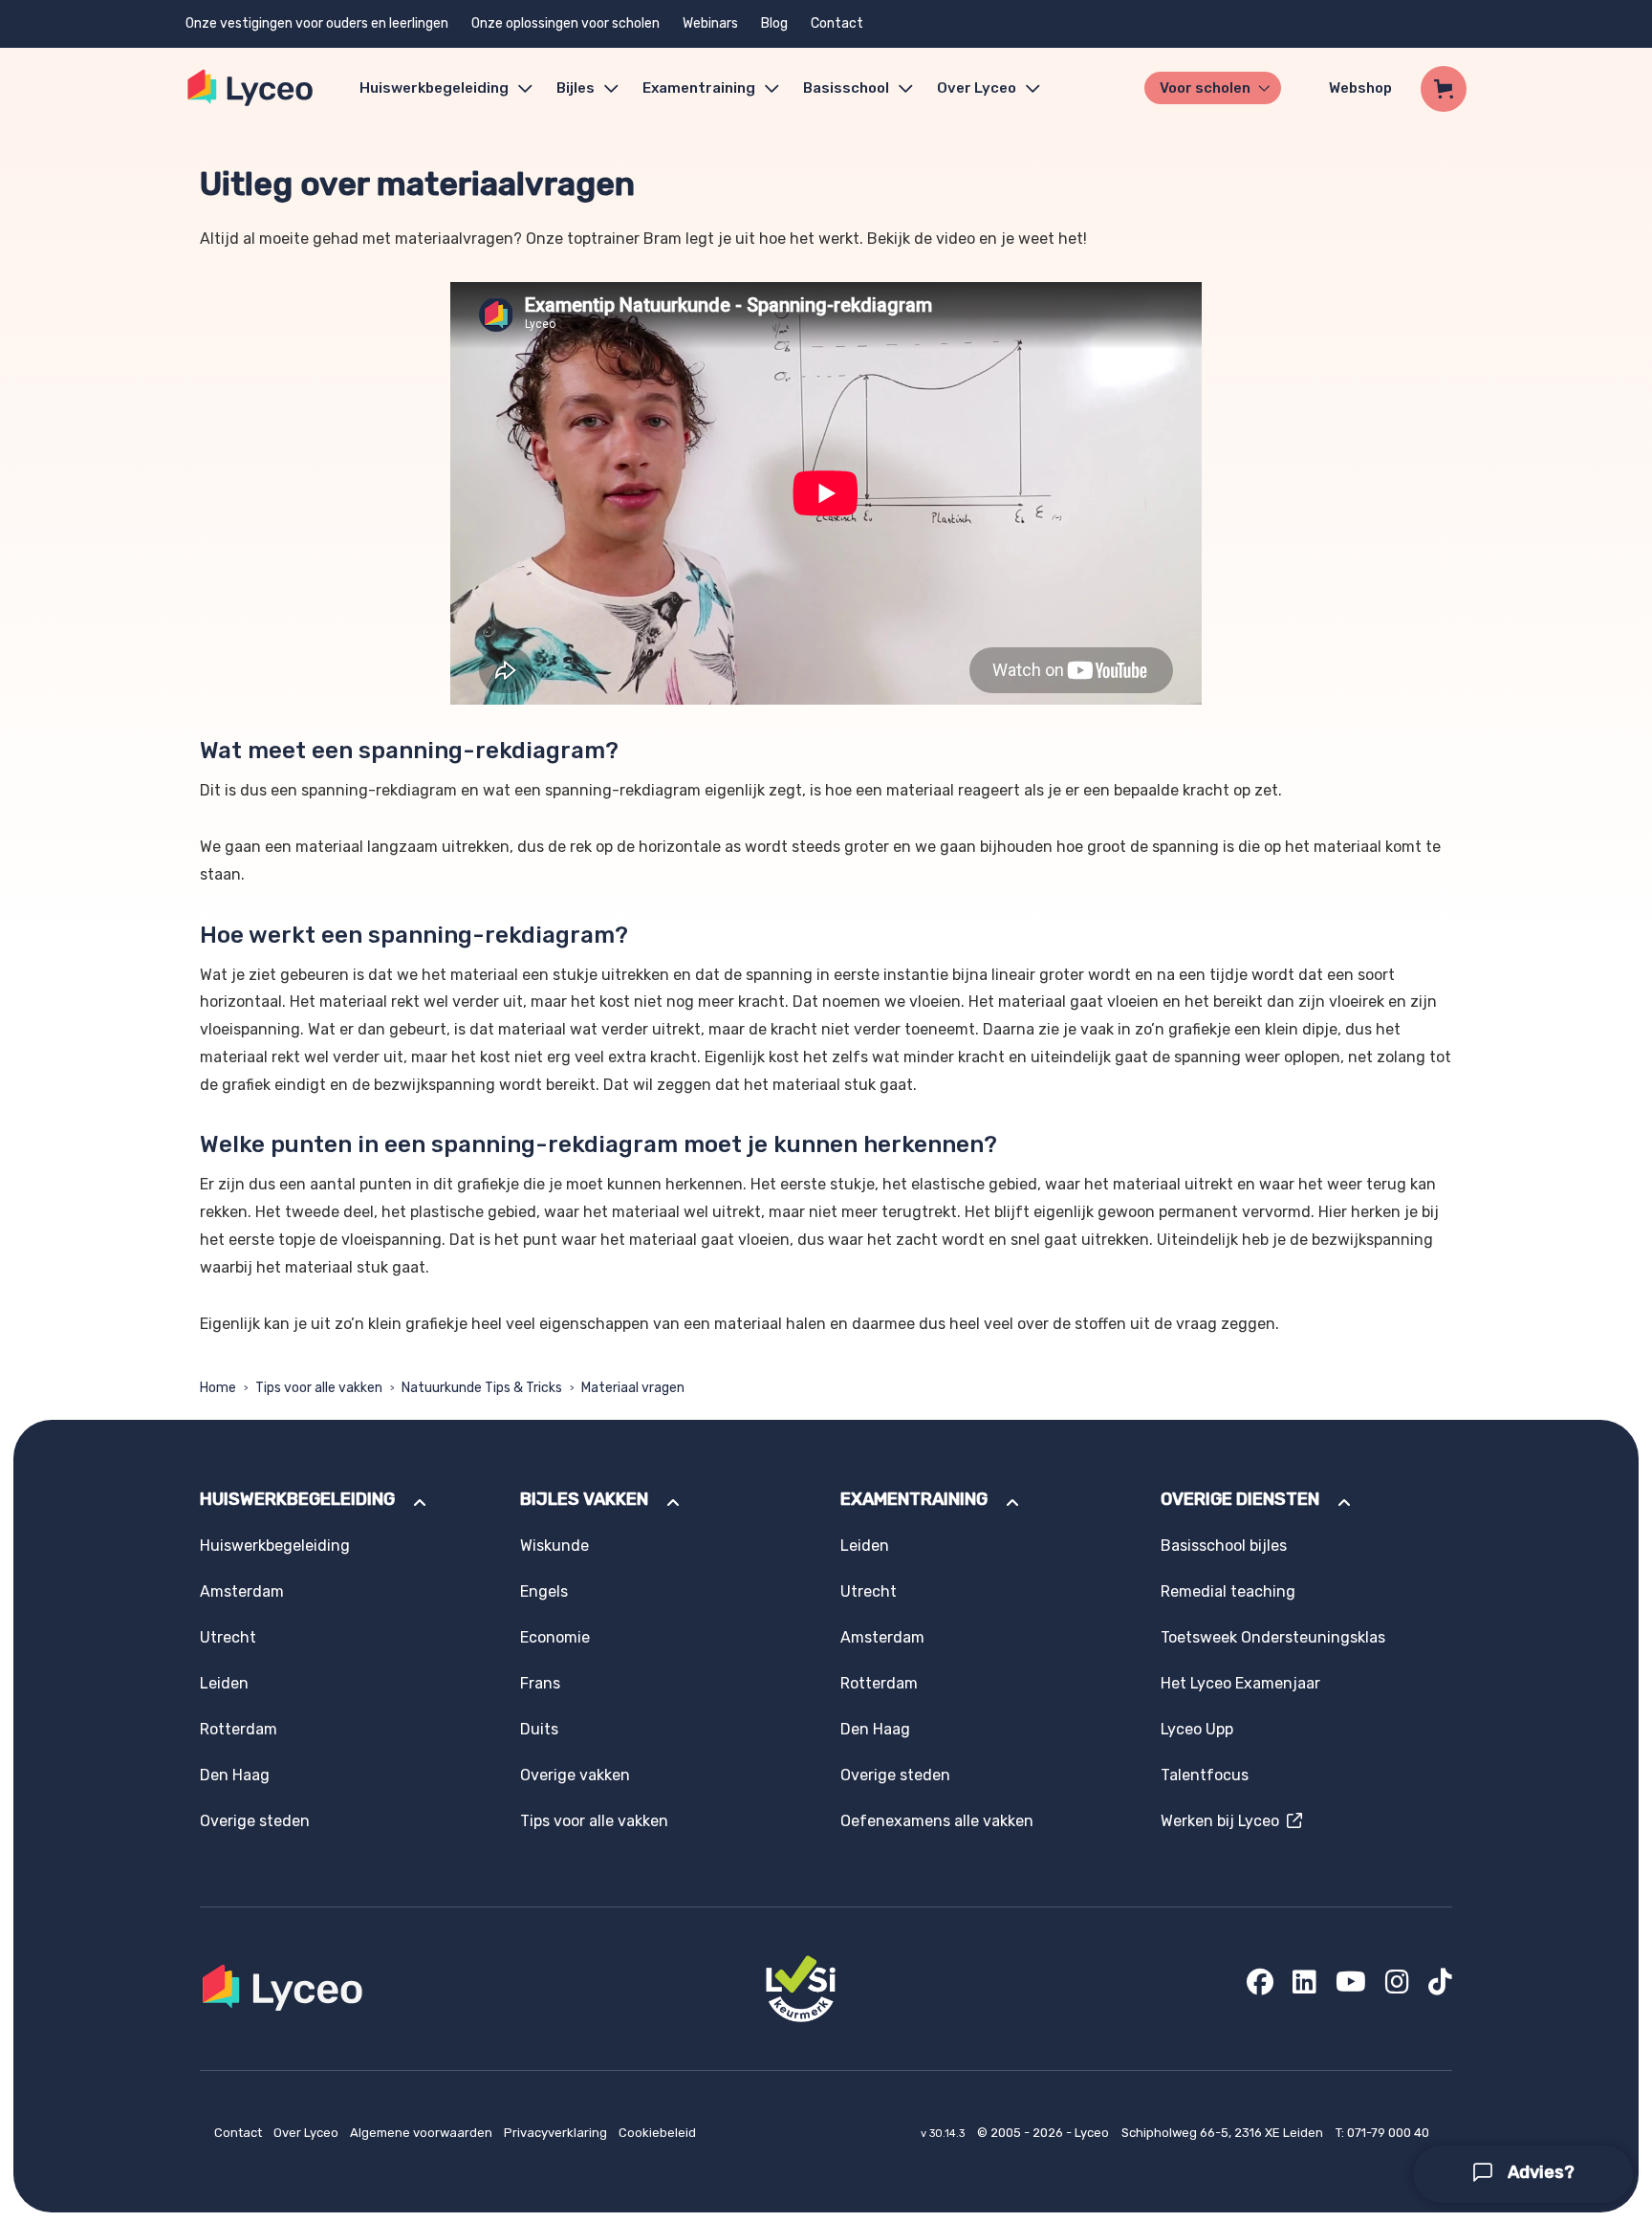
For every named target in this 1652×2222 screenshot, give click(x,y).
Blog (774, 23)
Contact (837, 23)
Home (218, 1388)
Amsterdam (242, 1591)
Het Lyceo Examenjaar (1240, 1683)
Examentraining (699, 88)
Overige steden (255, 1821)
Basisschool (846, 88)
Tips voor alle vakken (319, 1388)
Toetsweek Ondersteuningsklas (1273, 1637)
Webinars (710, 23)
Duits (539, 1729)
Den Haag (235, 1775)
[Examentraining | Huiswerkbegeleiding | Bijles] (251, 88)
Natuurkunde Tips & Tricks (482, 1388)
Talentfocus (1205, 1775)
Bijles (576, 88)
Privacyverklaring (557, 2133)
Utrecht (228, 1637)
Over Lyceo (307, 2133)
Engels (544, 1591)
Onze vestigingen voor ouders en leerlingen (317, 23)
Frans (540, 1683)
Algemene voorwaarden (423, 2133)
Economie (555, 1637)
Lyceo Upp (1197, 1729)
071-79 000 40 (1388, 2133)
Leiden (224, 1683)
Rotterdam (239, 1729)
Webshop (1360, 88)
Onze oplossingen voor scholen (565, 23)
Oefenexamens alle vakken (937, 1821)
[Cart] (1444, 89)
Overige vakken (575, 1775)
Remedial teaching (1228, 1591)
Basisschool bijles (1224, 1546)
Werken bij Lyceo (1224, 1821)
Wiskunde (554, 1546)
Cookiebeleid (657, 2133)
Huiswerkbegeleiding (434, 88)
